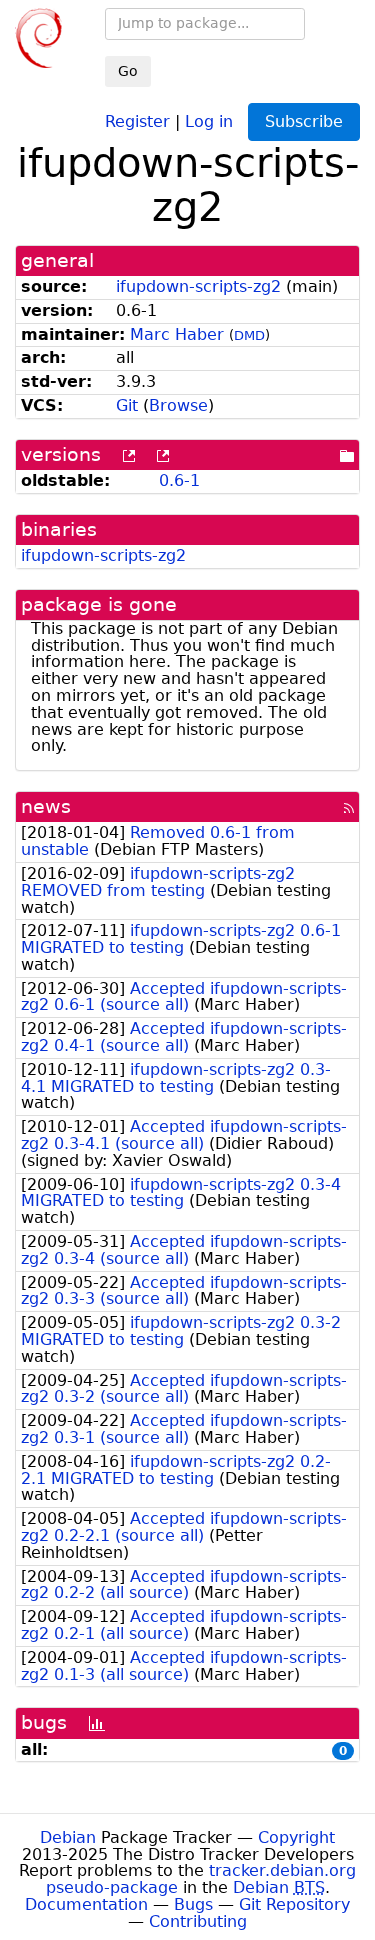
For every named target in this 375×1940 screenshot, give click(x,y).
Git (127, 405)
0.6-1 (179, 480)
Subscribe (304, 121)
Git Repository (294, 1904)
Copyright (296, 1837)
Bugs (193, 1904)
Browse (178, 405)
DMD (249, 335)
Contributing (198, 1921)
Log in (209, 120)
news (46, 806)
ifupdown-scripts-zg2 (198, 286)
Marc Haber (177, 334)
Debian (68, 1837)
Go (128, 71)
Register (137, 120)
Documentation (86, 1904)
